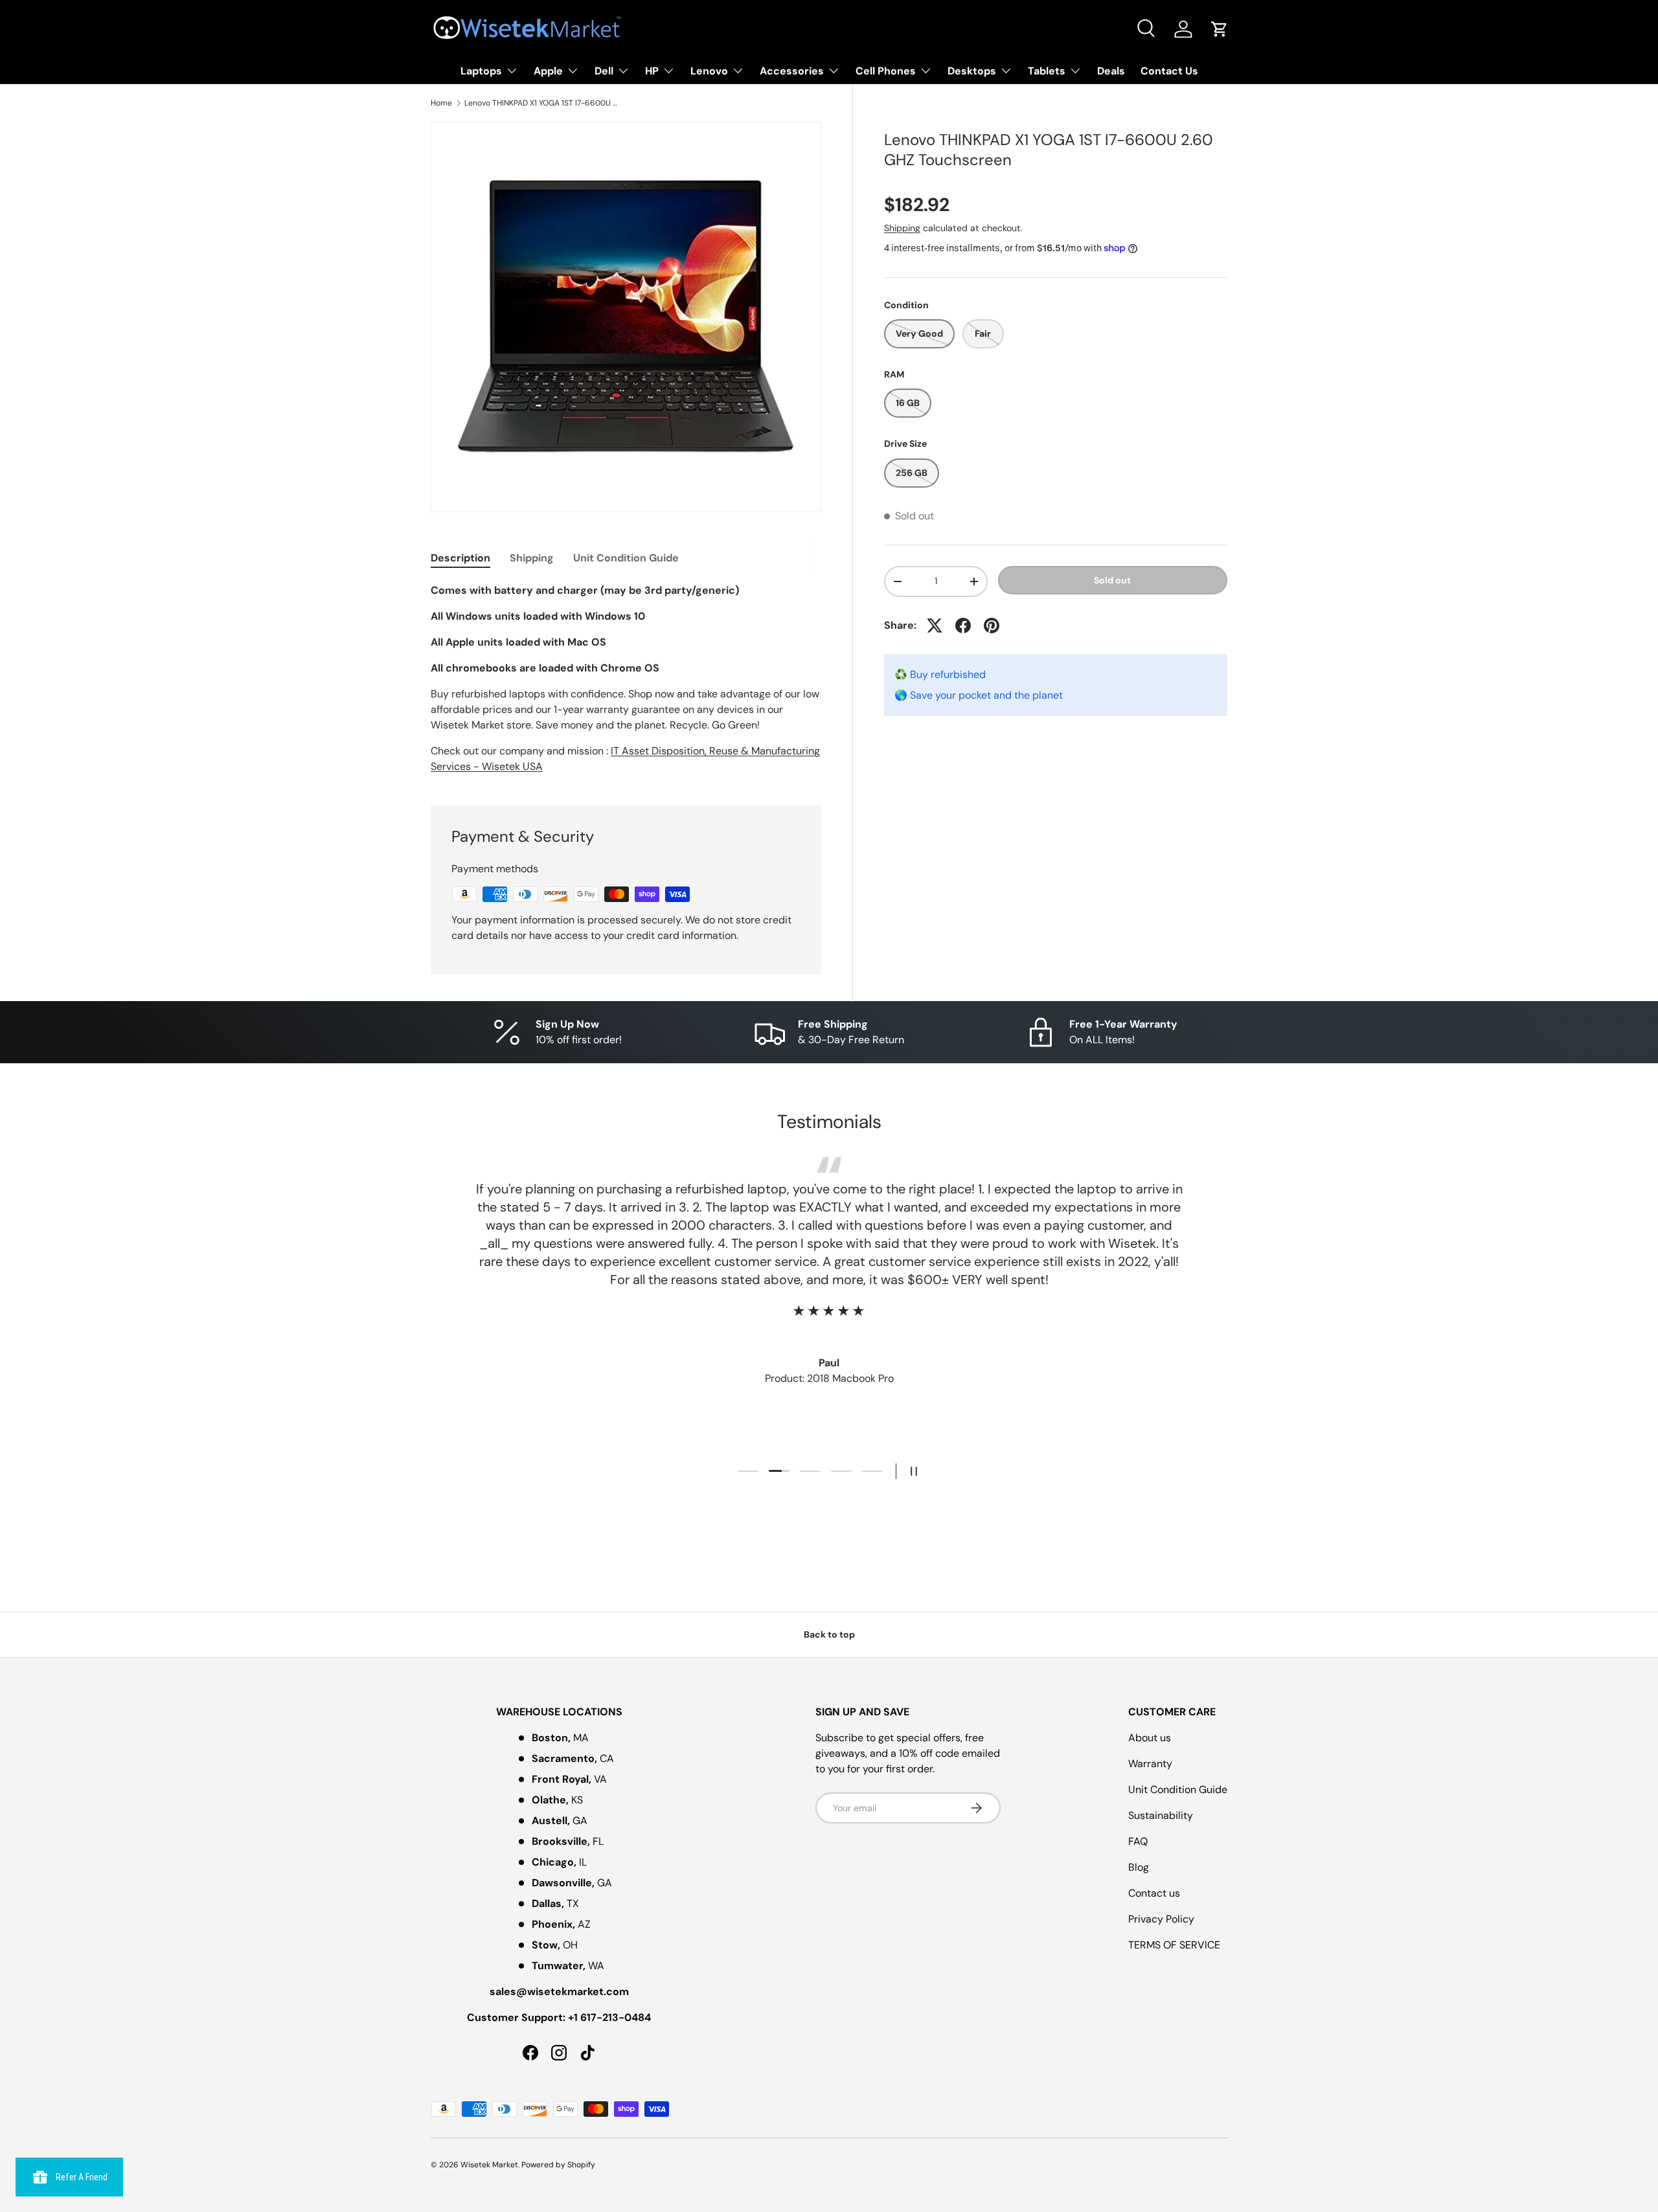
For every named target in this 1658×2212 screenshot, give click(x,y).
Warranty (1150, 1764)
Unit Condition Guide (1178, 1789)
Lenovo (709, 71)
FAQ (1138, 1841)
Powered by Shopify (558, 2165)
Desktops (972, 71)
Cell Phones (886, 71)
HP (652, 71)
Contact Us (1169, 71)
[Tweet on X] (935, 626)
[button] (1220, 29)
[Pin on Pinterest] (992, 626)
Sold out (1112, 580)
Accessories (792, 71)
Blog (1139, 1867)
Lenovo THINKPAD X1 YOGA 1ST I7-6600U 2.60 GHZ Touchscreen (542, 103)
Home (441, 103)
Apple (548, 71)
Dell (604, 71)
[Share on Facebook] (963, 626)
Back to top (829, 1634)
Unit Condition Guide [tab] (626, 558)
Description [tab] (460, 558)
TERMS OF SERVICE (1174, 1945)
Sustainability (1161, 1815)
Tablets (1047, 71)
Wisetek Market (489, 2165)
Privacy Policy (1161, 1919)
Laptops (481, 71)
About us (1150, 1738)
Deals (1111, 71)
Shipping (902, 228)
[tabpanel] (626, 679)
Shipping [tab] (532, 558)
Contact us (1154, 1893)
